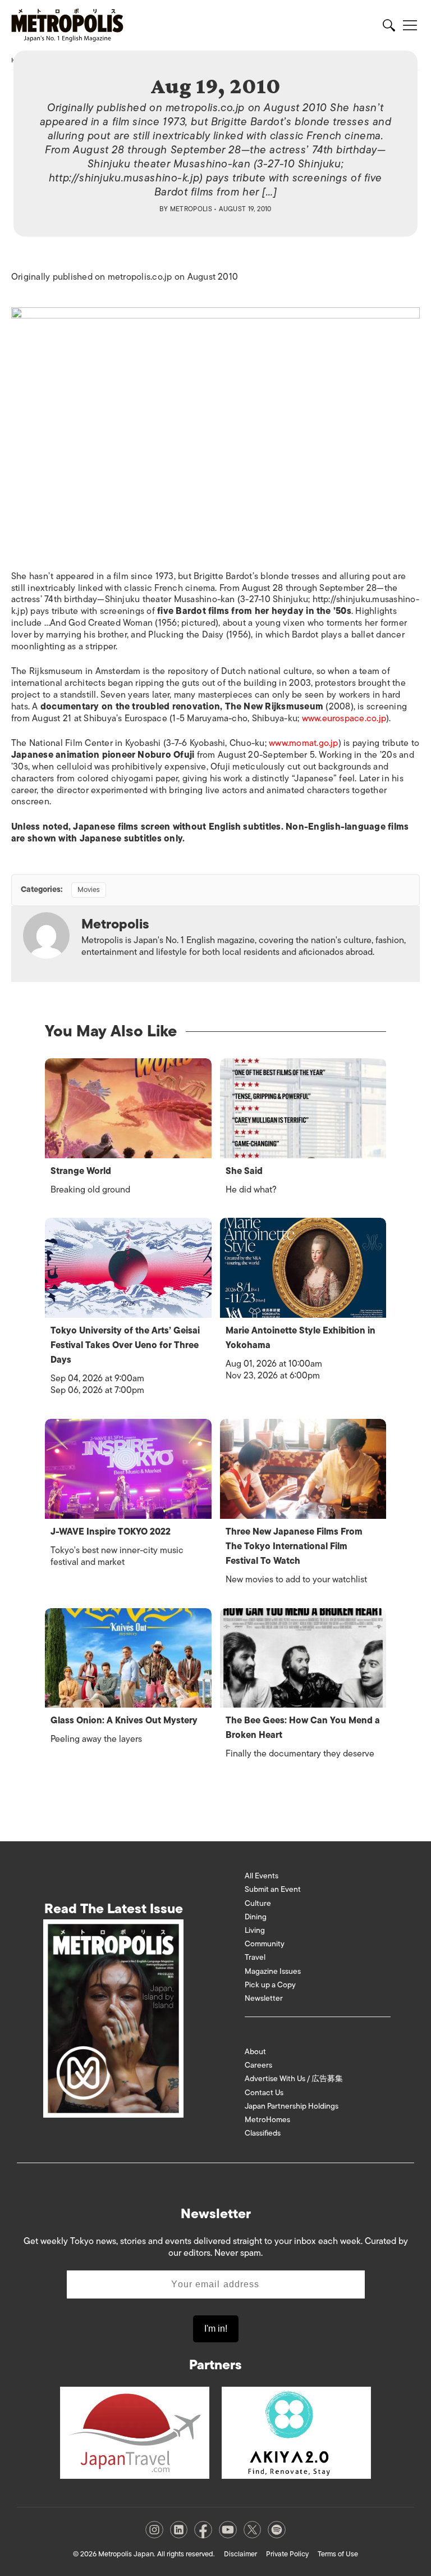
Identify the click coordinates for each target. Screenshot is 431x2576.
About (255, 2052)
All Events (262, 1876)
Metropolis (191, 209)
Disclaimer (240, 2554)
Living (255, 1930)
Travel (255, 1957)
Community (265, 1944)
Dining (256, 1917)
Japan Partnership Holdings (292, 2106)
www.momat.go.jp (304, 743)
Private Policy (287, 2554)
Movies (89, 889)
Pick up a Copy (270, 1985)
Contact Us (264, 2093)
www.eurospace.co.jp (344, 718)
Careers (258, 2065)
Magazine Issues (273, 1971)
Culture (258, 1903)
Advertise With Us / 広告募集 (294, 2079)
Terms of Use (338, 2554)
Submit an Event (273, 1889)
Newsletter (264, 1998)
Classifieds (263, 2133)
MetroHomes (267, 2120)
